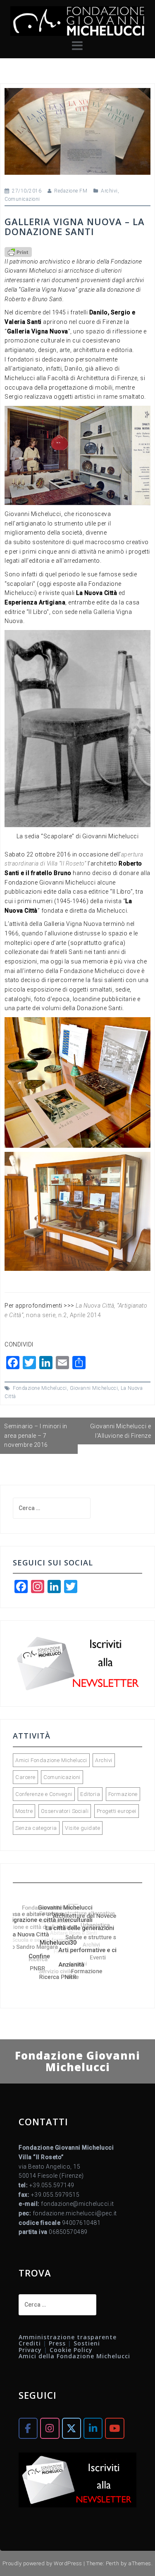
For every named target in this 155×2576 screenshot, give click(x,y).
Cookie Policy (71, 2350)
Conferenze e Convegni (44, 1794)
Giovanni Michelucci (94, 1388)
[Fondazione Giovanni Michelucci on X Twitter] (72, 2428)
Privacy (30, 2350)
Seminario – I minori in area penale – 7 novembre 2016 (36, 1435)
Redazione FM (71, 191)
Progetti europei (117, 1811)
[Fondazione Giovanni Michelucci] (77, 21)
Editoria (90, 1794)
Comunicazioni (22, 199)
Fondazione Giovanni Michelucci (77, 2061)
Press (57, 2343)
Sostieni (87, 2343)
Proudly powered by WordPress (42, 2563)
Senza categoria (36, 1828)
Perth (113, 2563)
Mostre (24, 1811)
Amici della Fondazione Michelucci (74, 2356)
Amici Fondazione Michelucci (51, 1760)
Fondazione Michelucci (40, 1388)
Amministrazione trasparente (68, 2337)
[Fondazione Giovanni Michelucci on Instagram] (50, 2428)
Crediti (30, 2343)
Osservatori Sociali (65, 1811)
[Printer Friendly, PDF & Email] (18, 252)
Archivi (109, 191)
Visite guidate (82, 1828)
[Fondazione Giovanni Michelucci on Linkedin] (93, 2428)
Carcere (25, 1777)
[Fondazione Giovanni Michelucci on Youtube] (114, 2428)
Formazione (123, 1794)
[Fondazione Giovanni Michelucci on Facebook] (28, 2428)
